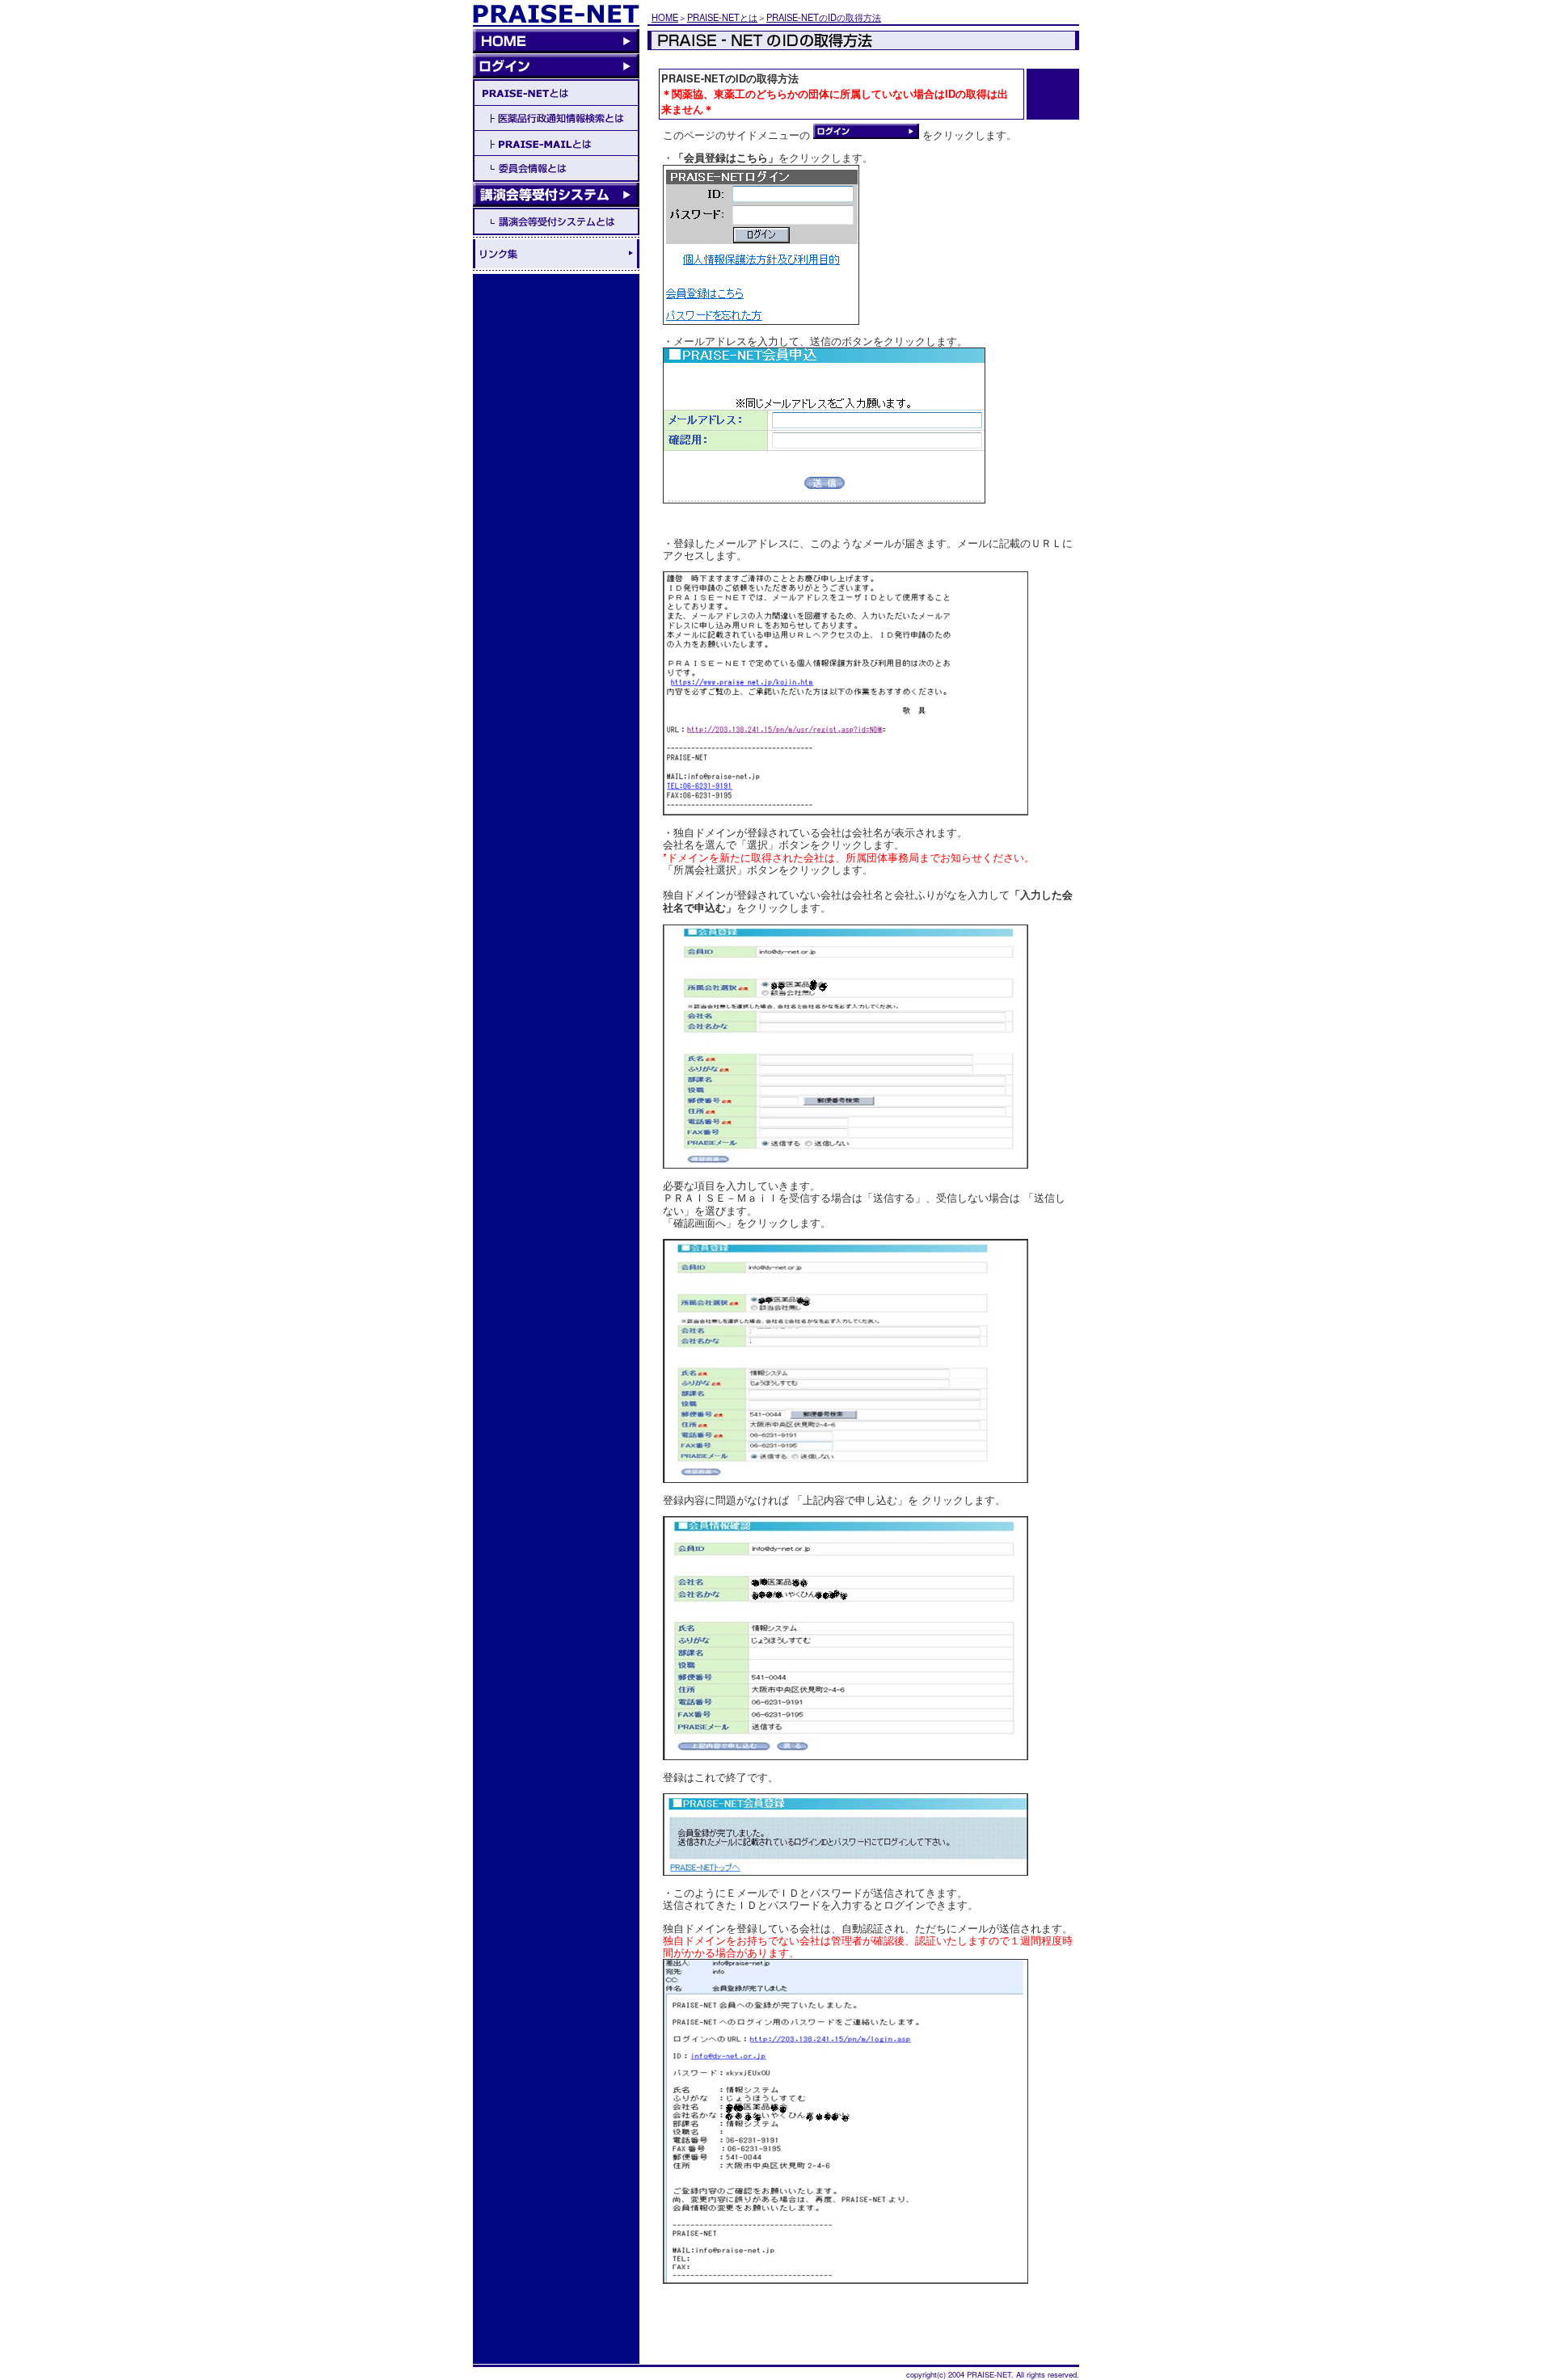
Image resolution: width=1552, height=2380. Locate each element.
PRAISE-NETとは (722, 17)
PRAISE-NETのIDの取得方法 (824, 17)
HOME (665, 17)
